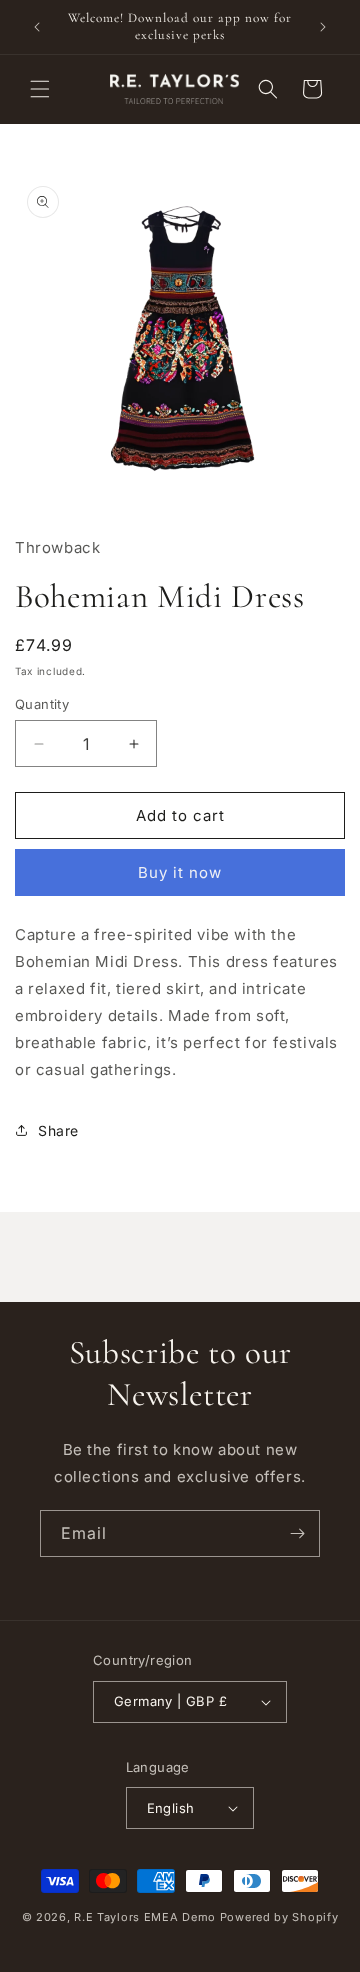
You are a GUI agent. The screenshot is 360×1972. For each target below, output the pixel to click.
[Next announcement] (323, 27)
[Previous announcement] (37, 27)
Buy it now (180, 872)
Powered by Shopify (279, 1917)
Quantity (42, 704)
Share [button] (58, 1130)
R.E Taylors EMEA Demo (145, 1917)
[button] (40, 89)
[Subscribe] (297, 1533)
